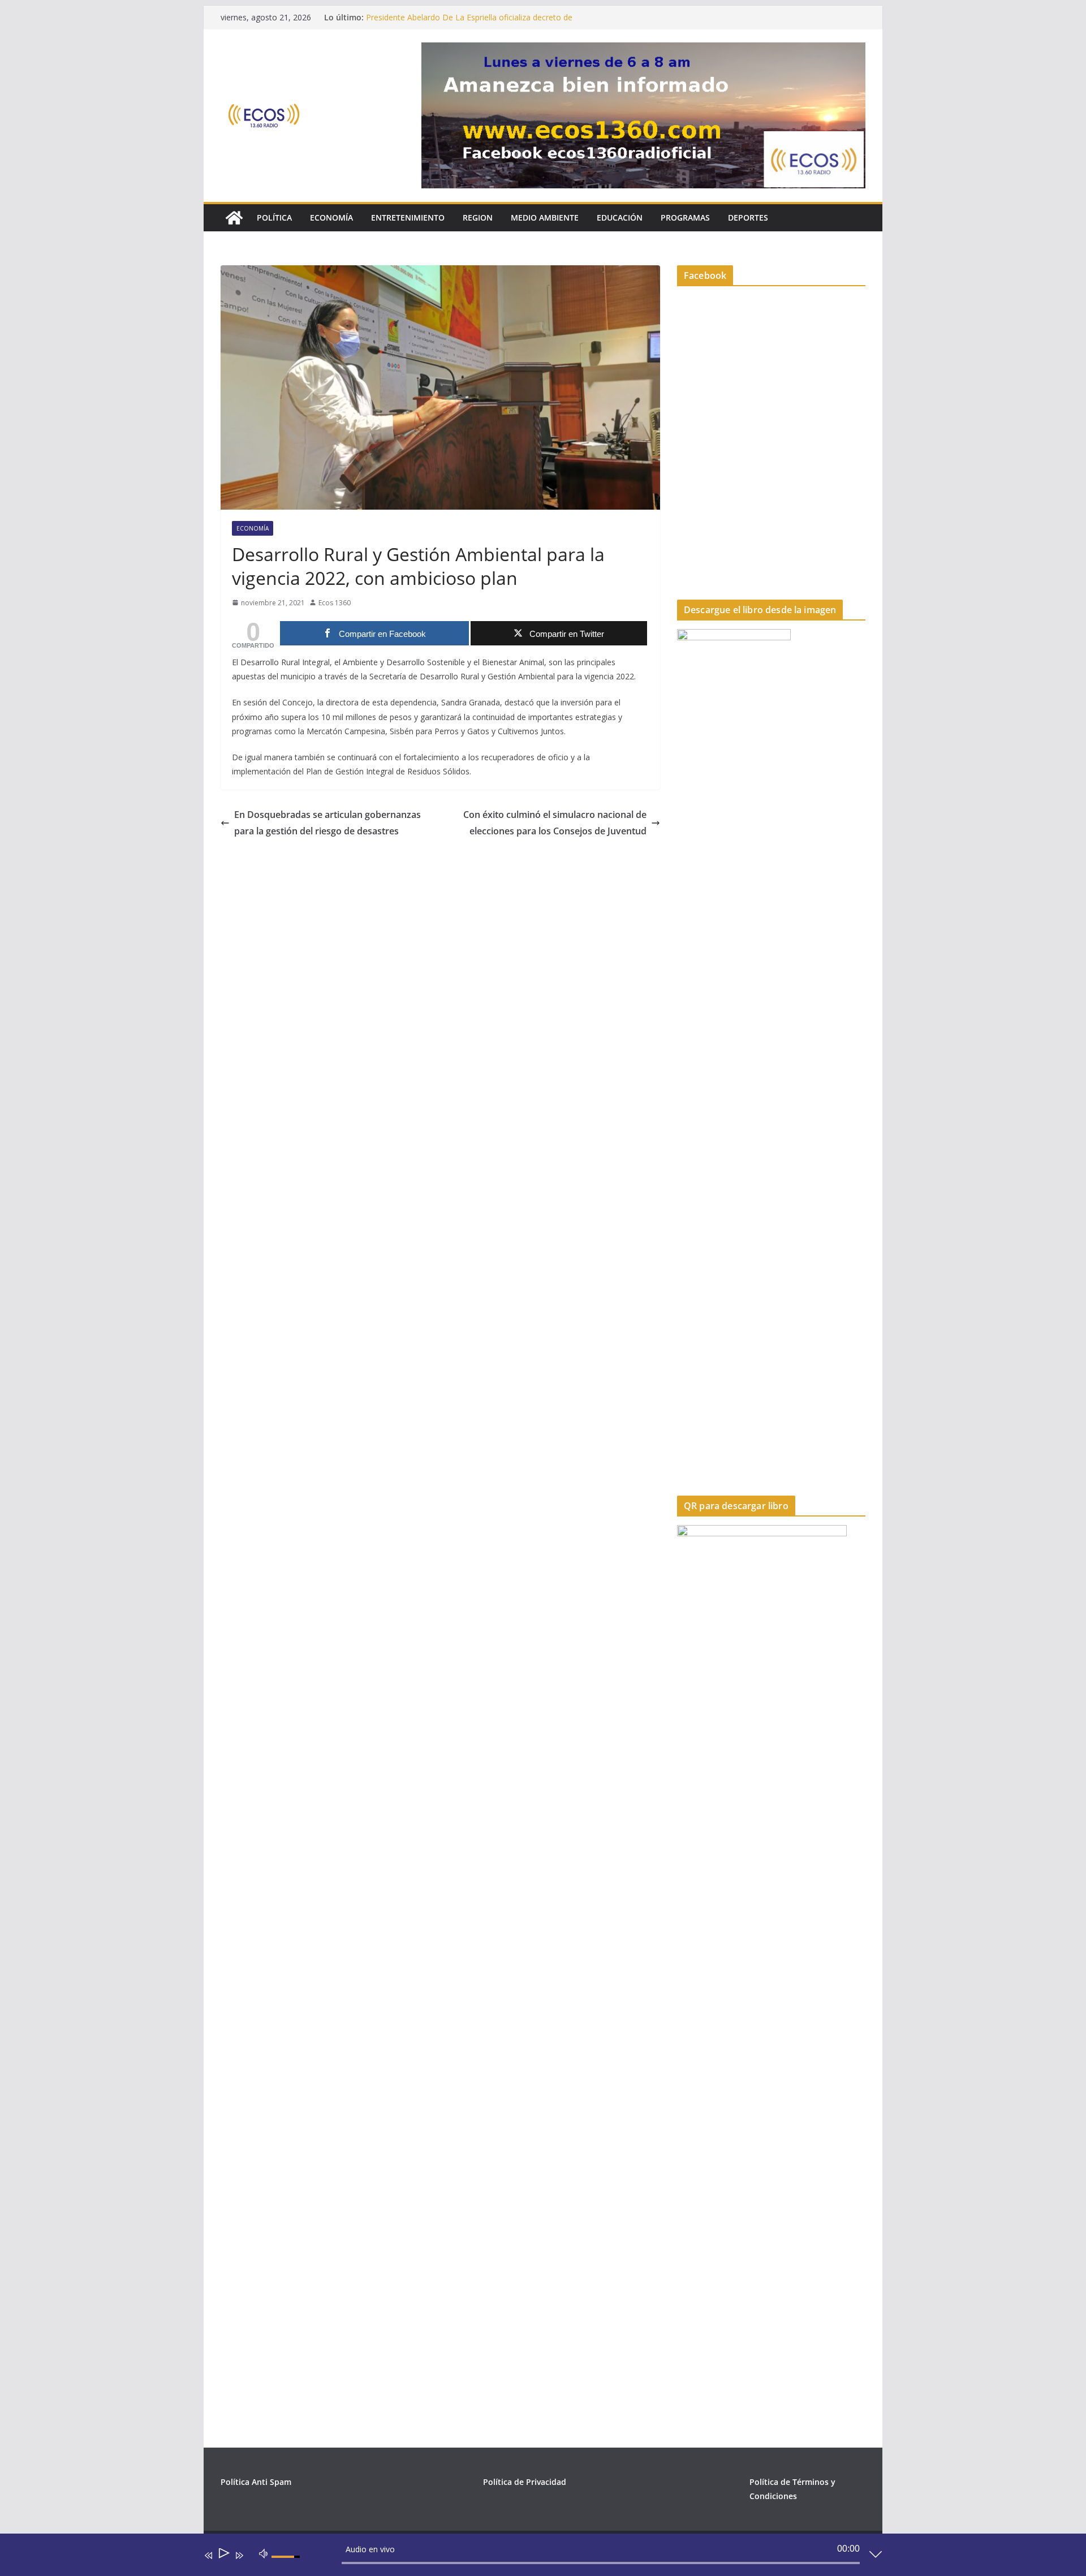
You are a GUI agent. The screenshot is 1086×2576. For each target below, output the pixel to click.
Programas (685, 217)
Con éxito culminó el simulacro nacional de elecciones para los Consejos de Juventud (555, 823)
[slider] (287, 2566)
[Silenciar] (264, 2553)
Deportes (748, 217)
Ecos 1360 (335, 603)
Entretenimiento (408, 217)
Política (274, 217)
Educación (620, 217)
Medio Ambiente (545, 217)
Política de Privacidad (525, 2482)
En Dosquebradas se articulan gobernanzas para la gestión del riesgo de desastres (327, 823)
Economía (331, 217)
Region (478, 217)
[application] (535, 2557)
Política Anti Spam (256, 2482)
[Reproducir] (223, 2555)
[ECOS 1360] (234, 218)
